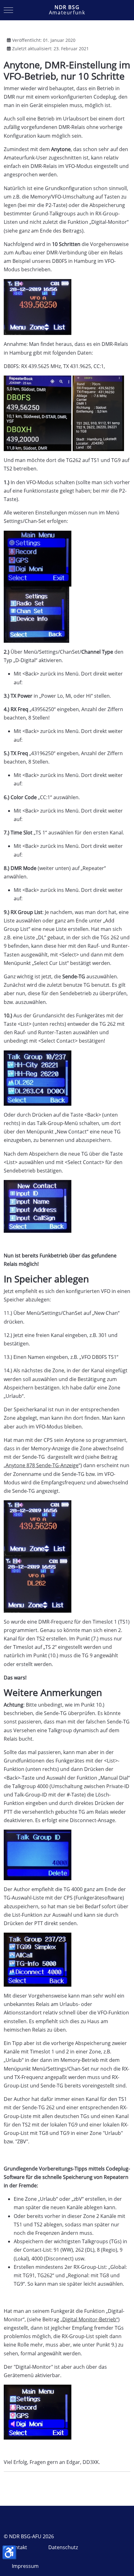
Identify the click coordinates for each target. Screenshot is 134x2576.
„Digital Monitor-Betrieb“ (89, 2319)
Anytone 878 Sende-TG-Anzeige (42, 1465)
